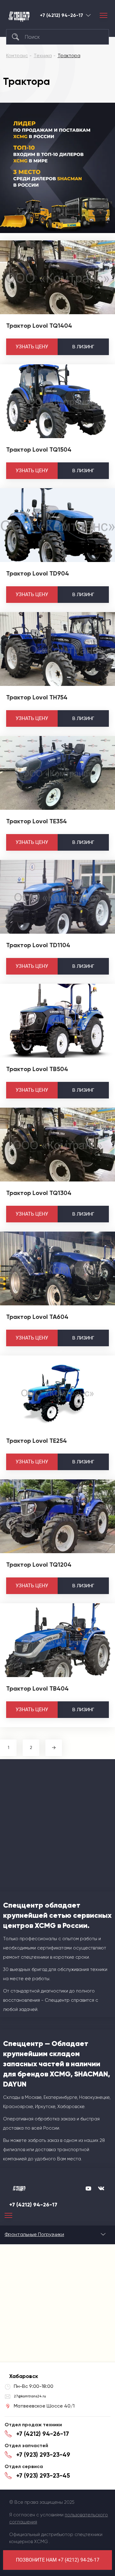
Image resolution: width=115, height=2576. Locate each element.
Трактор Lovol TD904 (38, 573)
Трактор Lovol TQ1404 (39, 326)
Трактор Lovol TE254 (36, 1441)
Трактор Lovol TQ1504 (39, 449)
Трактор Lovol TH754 (37, 697)
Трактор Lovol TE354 (36, 821)
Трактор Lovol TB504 (37, 1069)
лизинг (83, 347)
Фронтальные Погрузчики (34, 2234)
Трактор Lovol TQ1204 (39, 1565)
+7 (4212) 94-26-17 (61, 15)
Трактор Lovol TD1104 (38, 945)
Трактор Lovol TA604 (37, 1317)
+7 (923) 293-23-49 (43, 2455)
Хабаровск (88, 15)
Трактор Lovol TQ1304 (39, 1193)
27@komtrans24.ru (30, 2396)
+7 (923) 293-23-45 (43, 2475)
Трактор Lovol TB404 (37, 1688)
